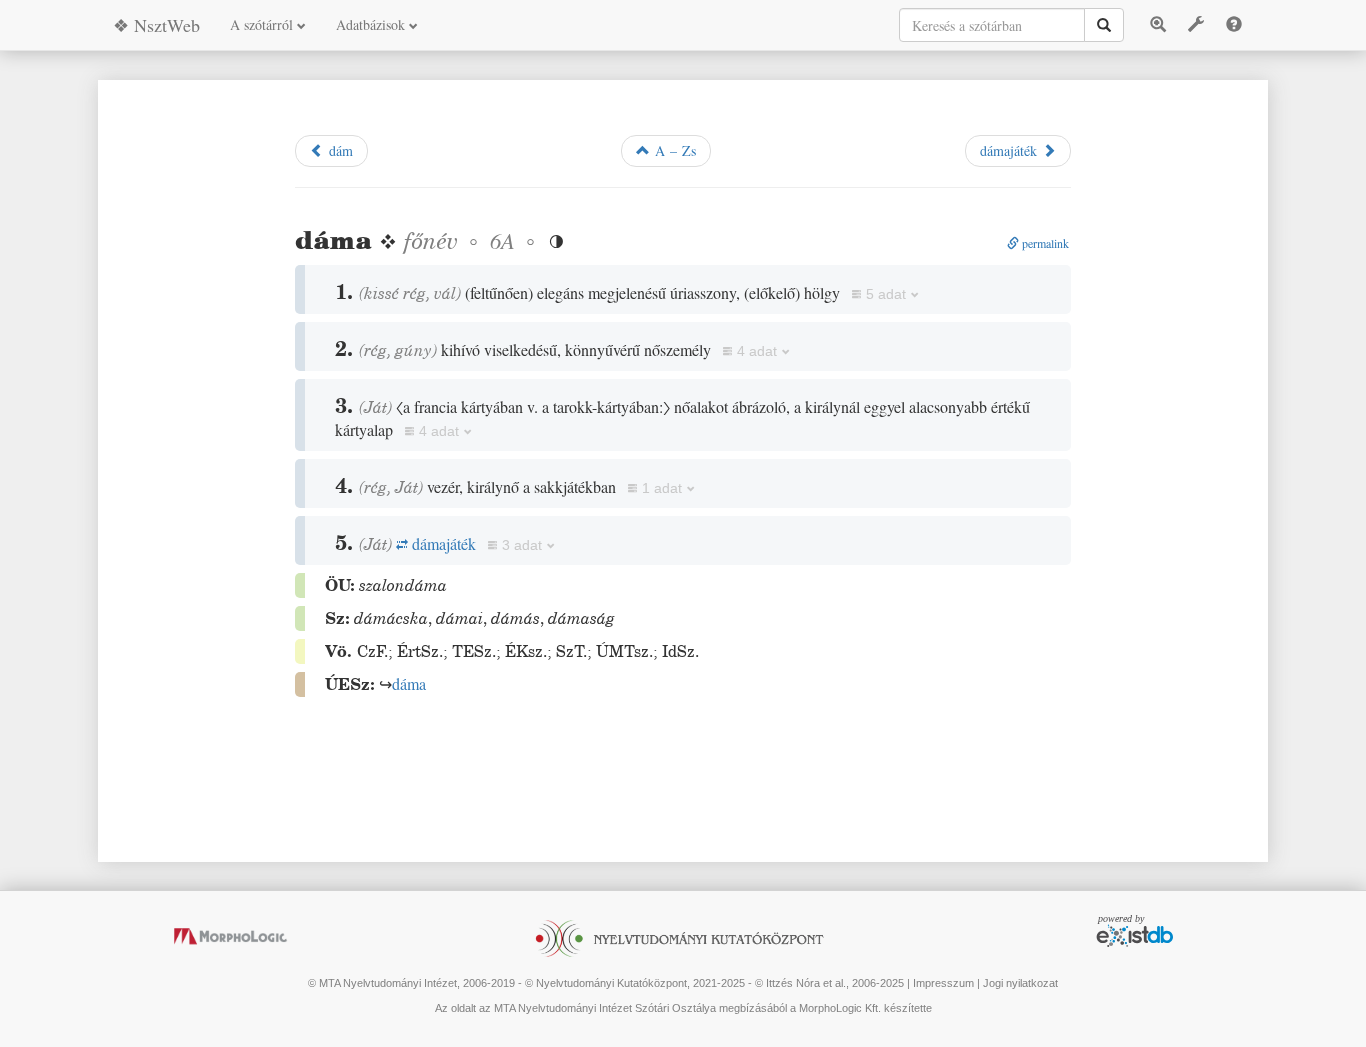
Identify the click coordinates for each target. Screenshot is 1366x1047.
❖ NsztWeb (156, 25)
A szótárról (263, 24)
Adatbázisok (372, 24)
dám (338, 150)
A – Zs (673, 150)
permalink (1044, 243)
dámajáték (1011, 150)
